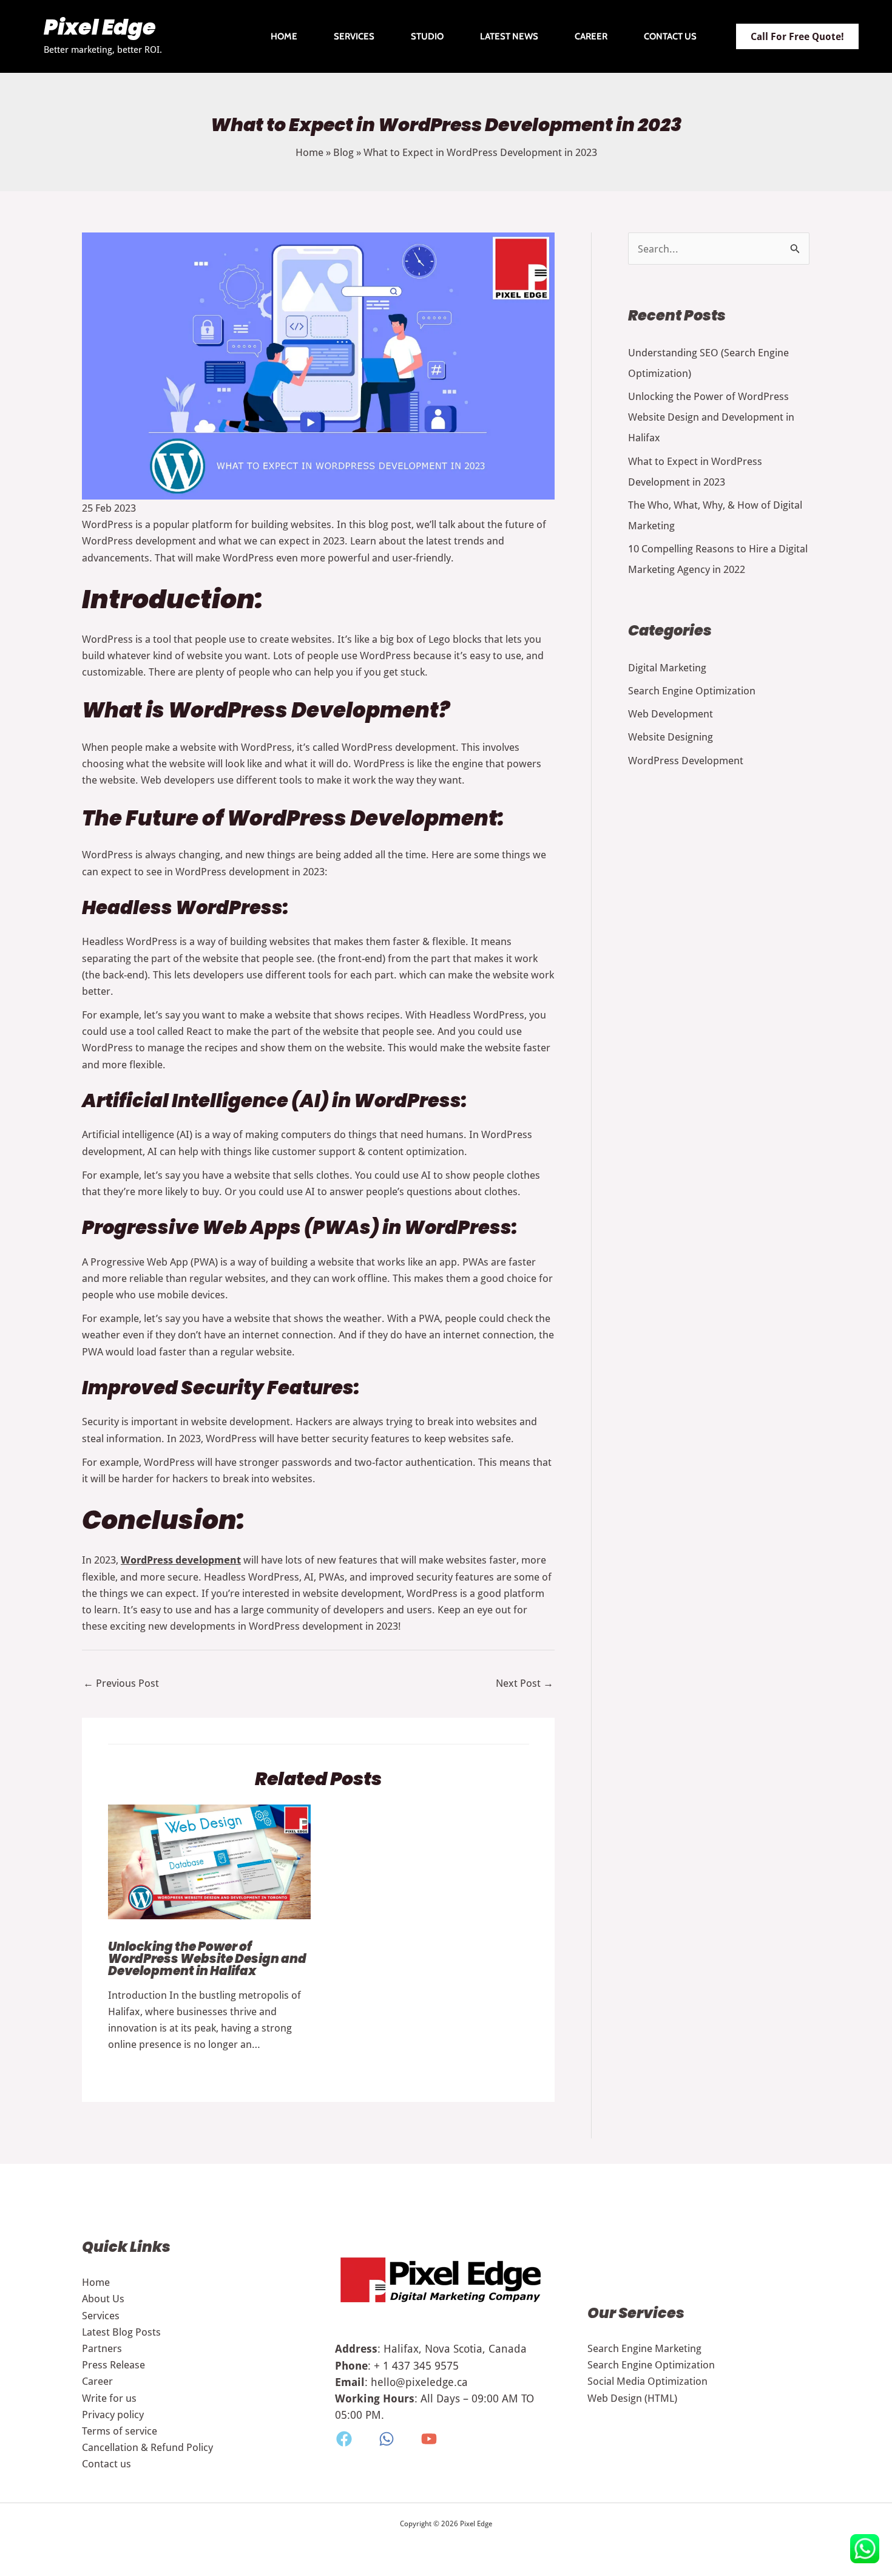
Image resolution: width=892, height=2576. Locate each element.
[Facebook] (344, 2439)
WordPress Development (686, 760)
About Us (103, 2298)
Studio (427, 36)
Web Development (671, 713)
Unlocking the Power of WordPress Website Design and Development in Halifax (207, 1960)
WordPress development (181, 1560)
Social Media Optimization (647, 2381)
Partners (102, 2348)
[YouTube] (429, 2439)
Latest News (509, 36)
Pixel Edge (100, 29)
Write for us (109, 2398)
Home (284, 36)
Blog (343, 152)
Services (354, 36)
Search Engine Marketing (644, 2348)
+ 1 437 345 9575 (416, 2365)
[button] (797, 36)
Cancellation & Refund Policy (147, 2447)
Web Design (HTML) (632, 2398)
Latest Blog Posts (121, 2332)
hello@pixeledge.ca (419, 2382)
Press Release (113, 2364)
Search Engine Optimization (692, 690)
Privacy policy (113, 2414)
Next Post (525, 1683)
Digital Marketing (667, 667)
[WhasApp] (387, 2439)
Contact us (670, 36)
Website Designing (671, 737)
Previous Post (121, 1683)
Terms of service (120, 2431)
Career (591, 36)
